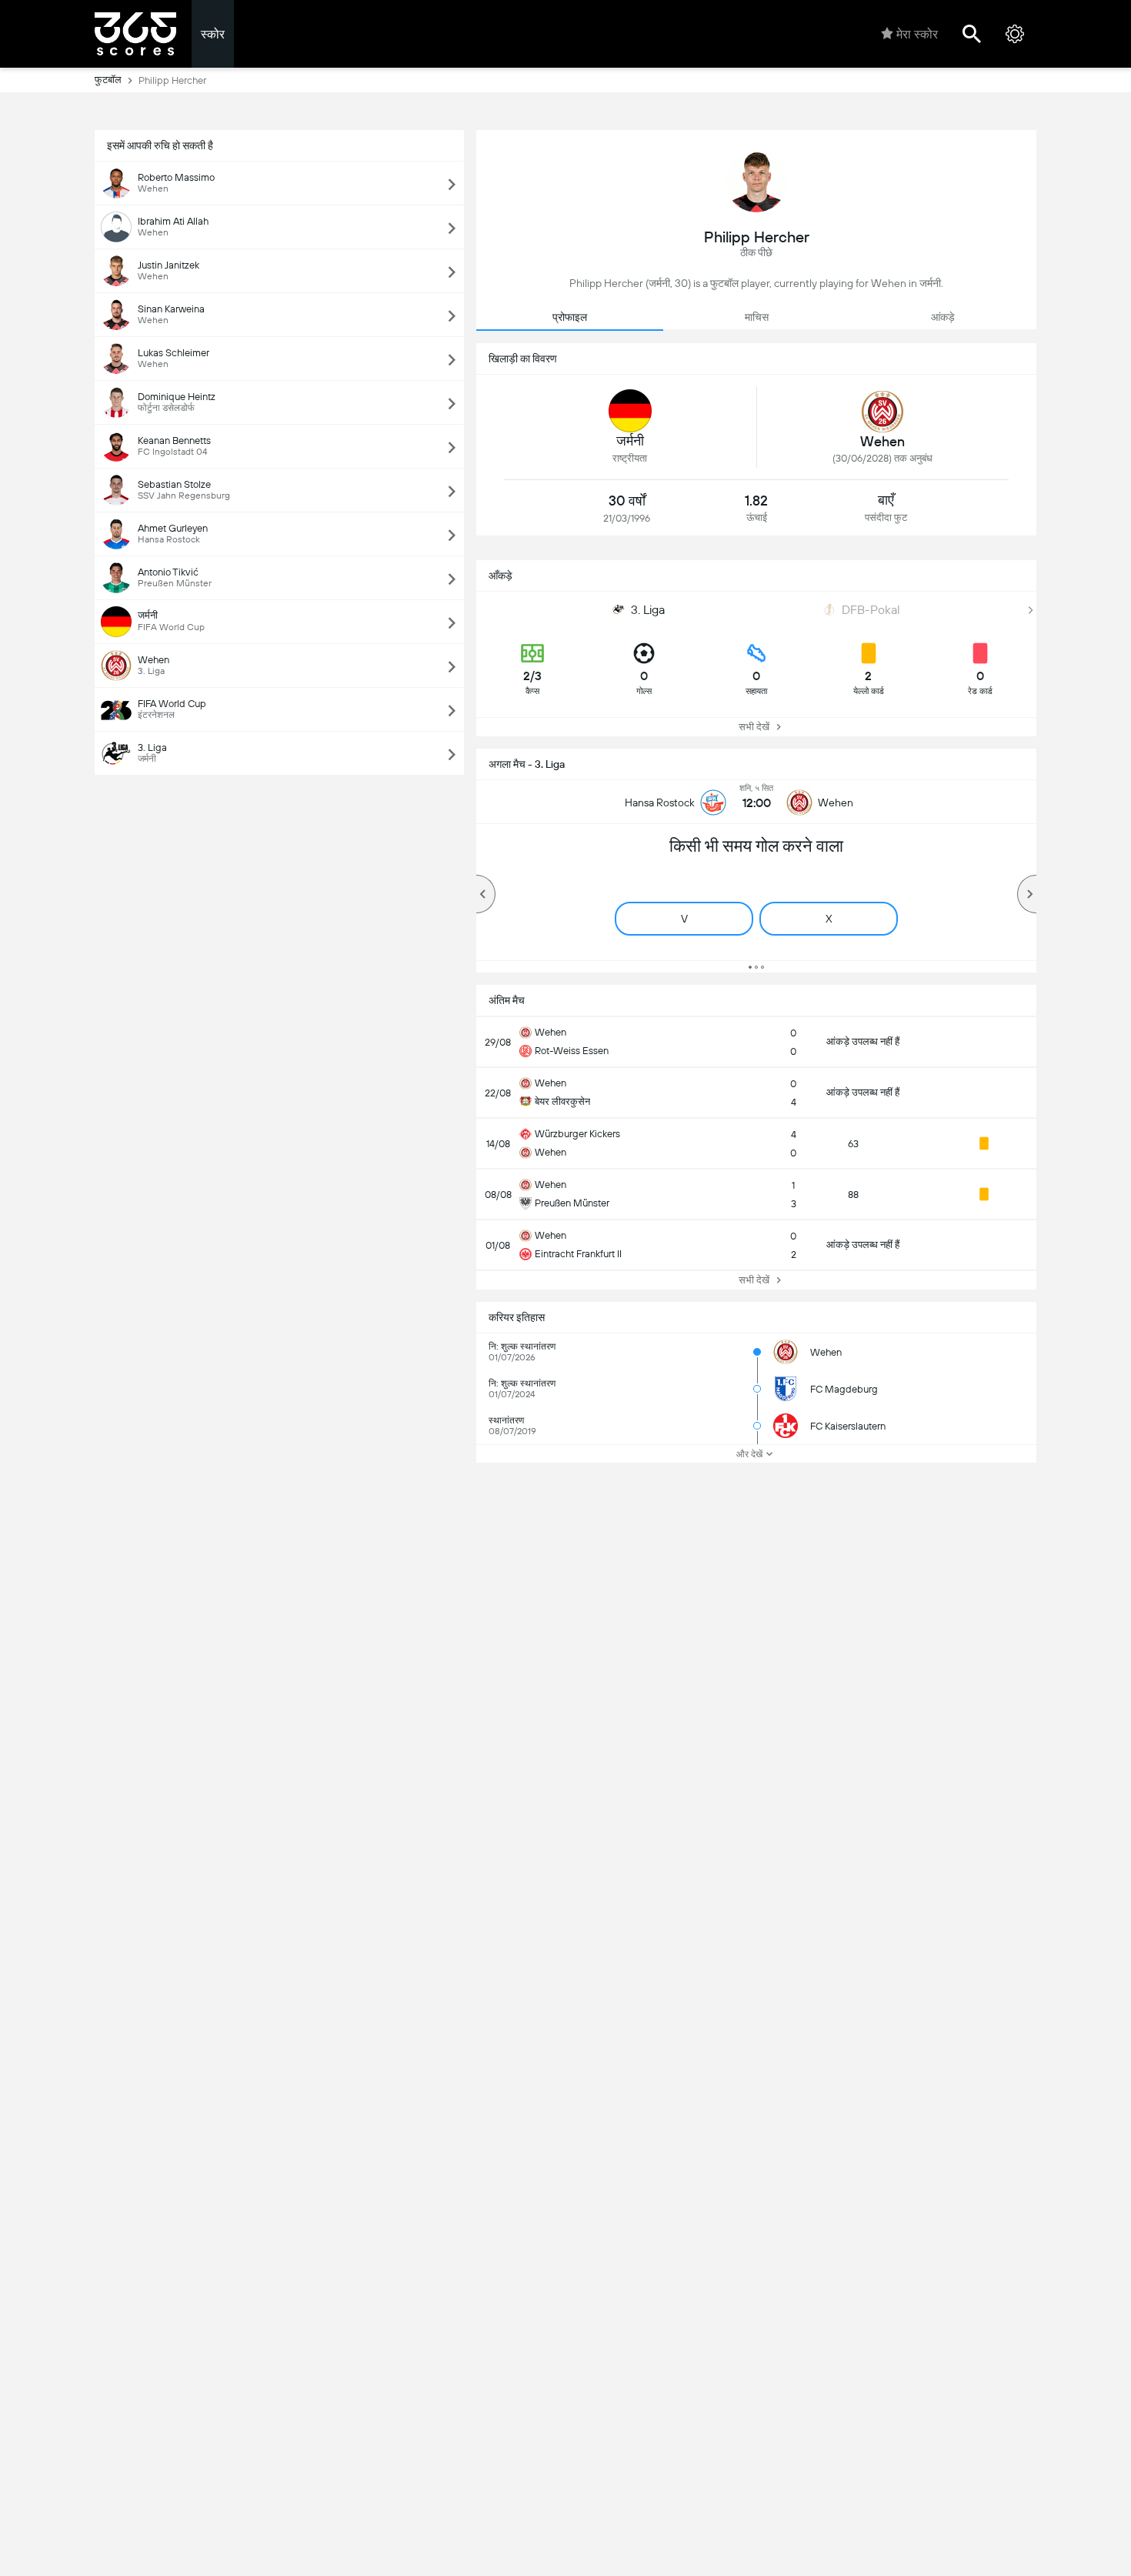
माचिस (757, 317)
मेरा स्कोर (917, 34)
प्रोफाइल (570, 317)
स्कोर (213, 34)
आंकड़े (943, 317)
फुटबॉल (108, 80)
